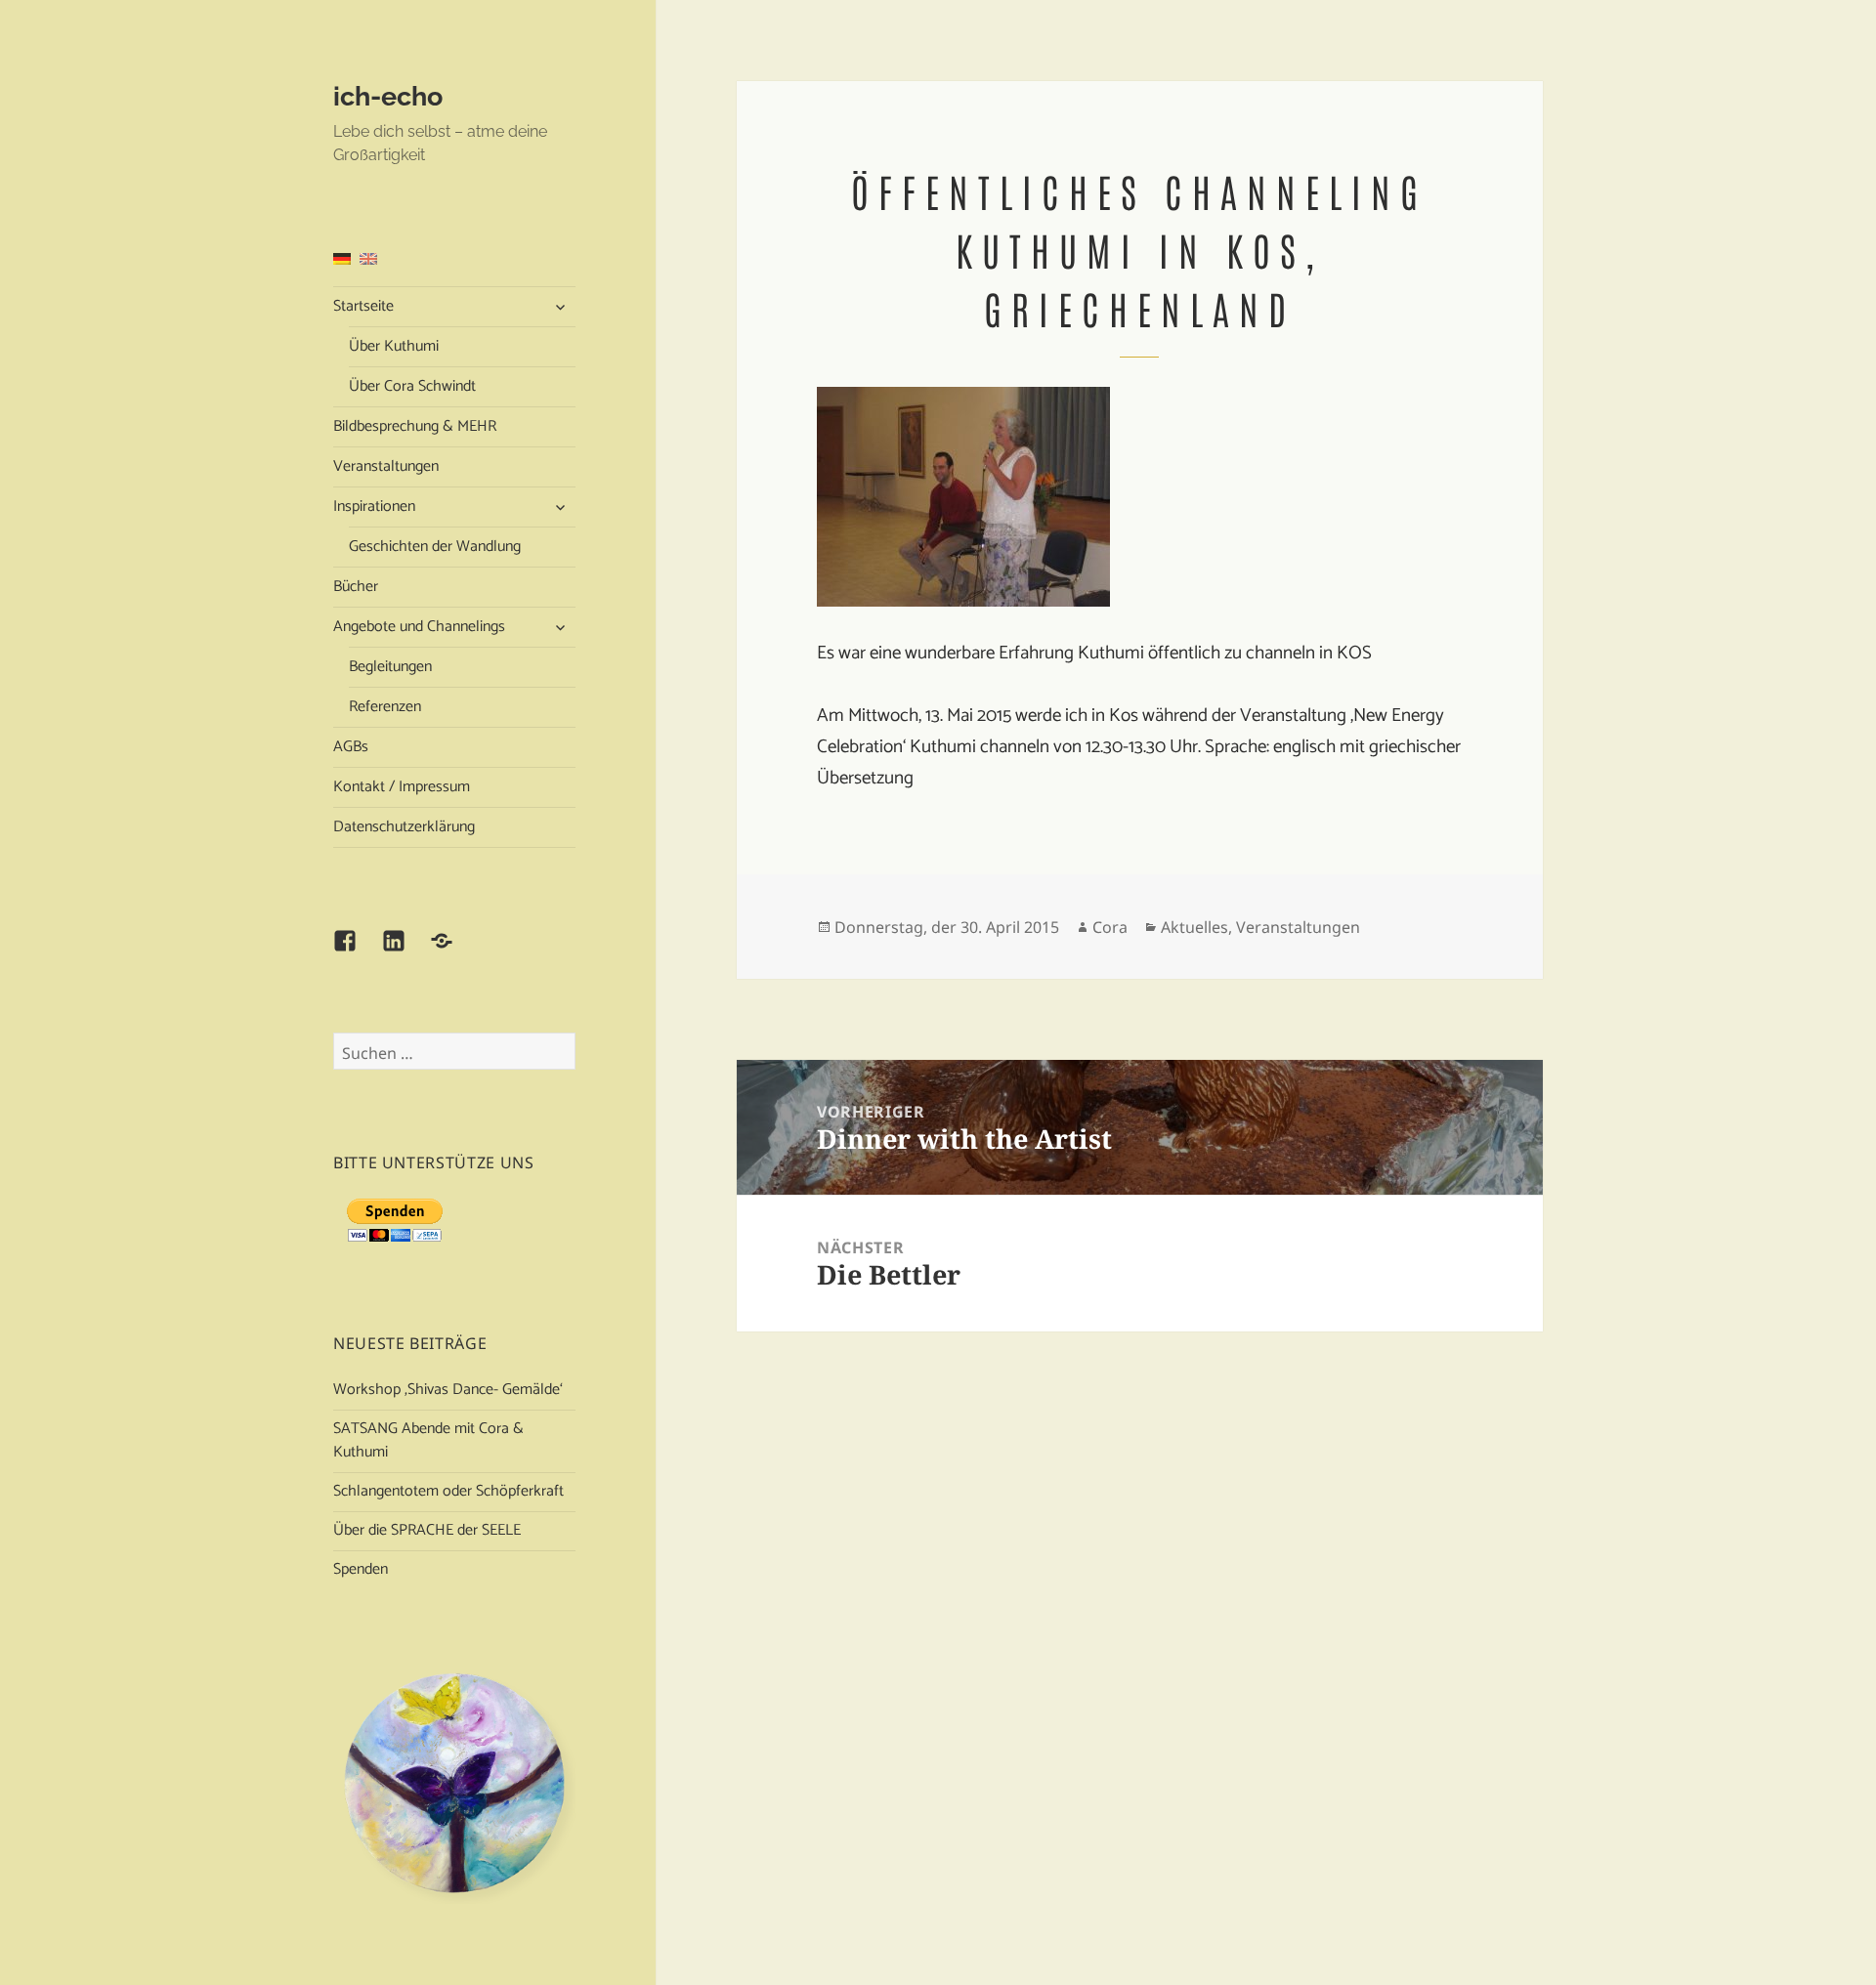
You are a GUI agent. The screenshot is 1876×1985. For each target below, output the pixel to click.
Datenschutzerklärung (404, 827)
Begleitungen (390, 667)
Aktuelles (1194, 927)
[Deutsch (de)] (342, 258)
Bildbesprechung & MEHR (415, 426)
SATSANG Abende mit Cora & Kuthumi (428, 1440)
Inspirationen (374, 507)
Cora (1110, 927)
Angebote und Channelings (419, 627)
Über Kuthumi (394, 346)
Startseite (363, 306)
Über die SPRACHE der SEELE (427, 1530)
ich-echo (388, 96)
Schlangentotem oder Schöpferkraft (448, 1491)
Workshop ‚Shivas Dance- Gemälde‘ (448, 1390)
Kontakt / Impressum (402, 787)
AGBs (351, 747)
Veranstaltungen (386, 466)
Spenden (361, 1569)
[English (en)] (368, 258)
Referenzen (385, 707)
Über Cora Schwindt (412, 386)
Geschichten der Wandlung (435, 547)
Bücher (356, 587)
